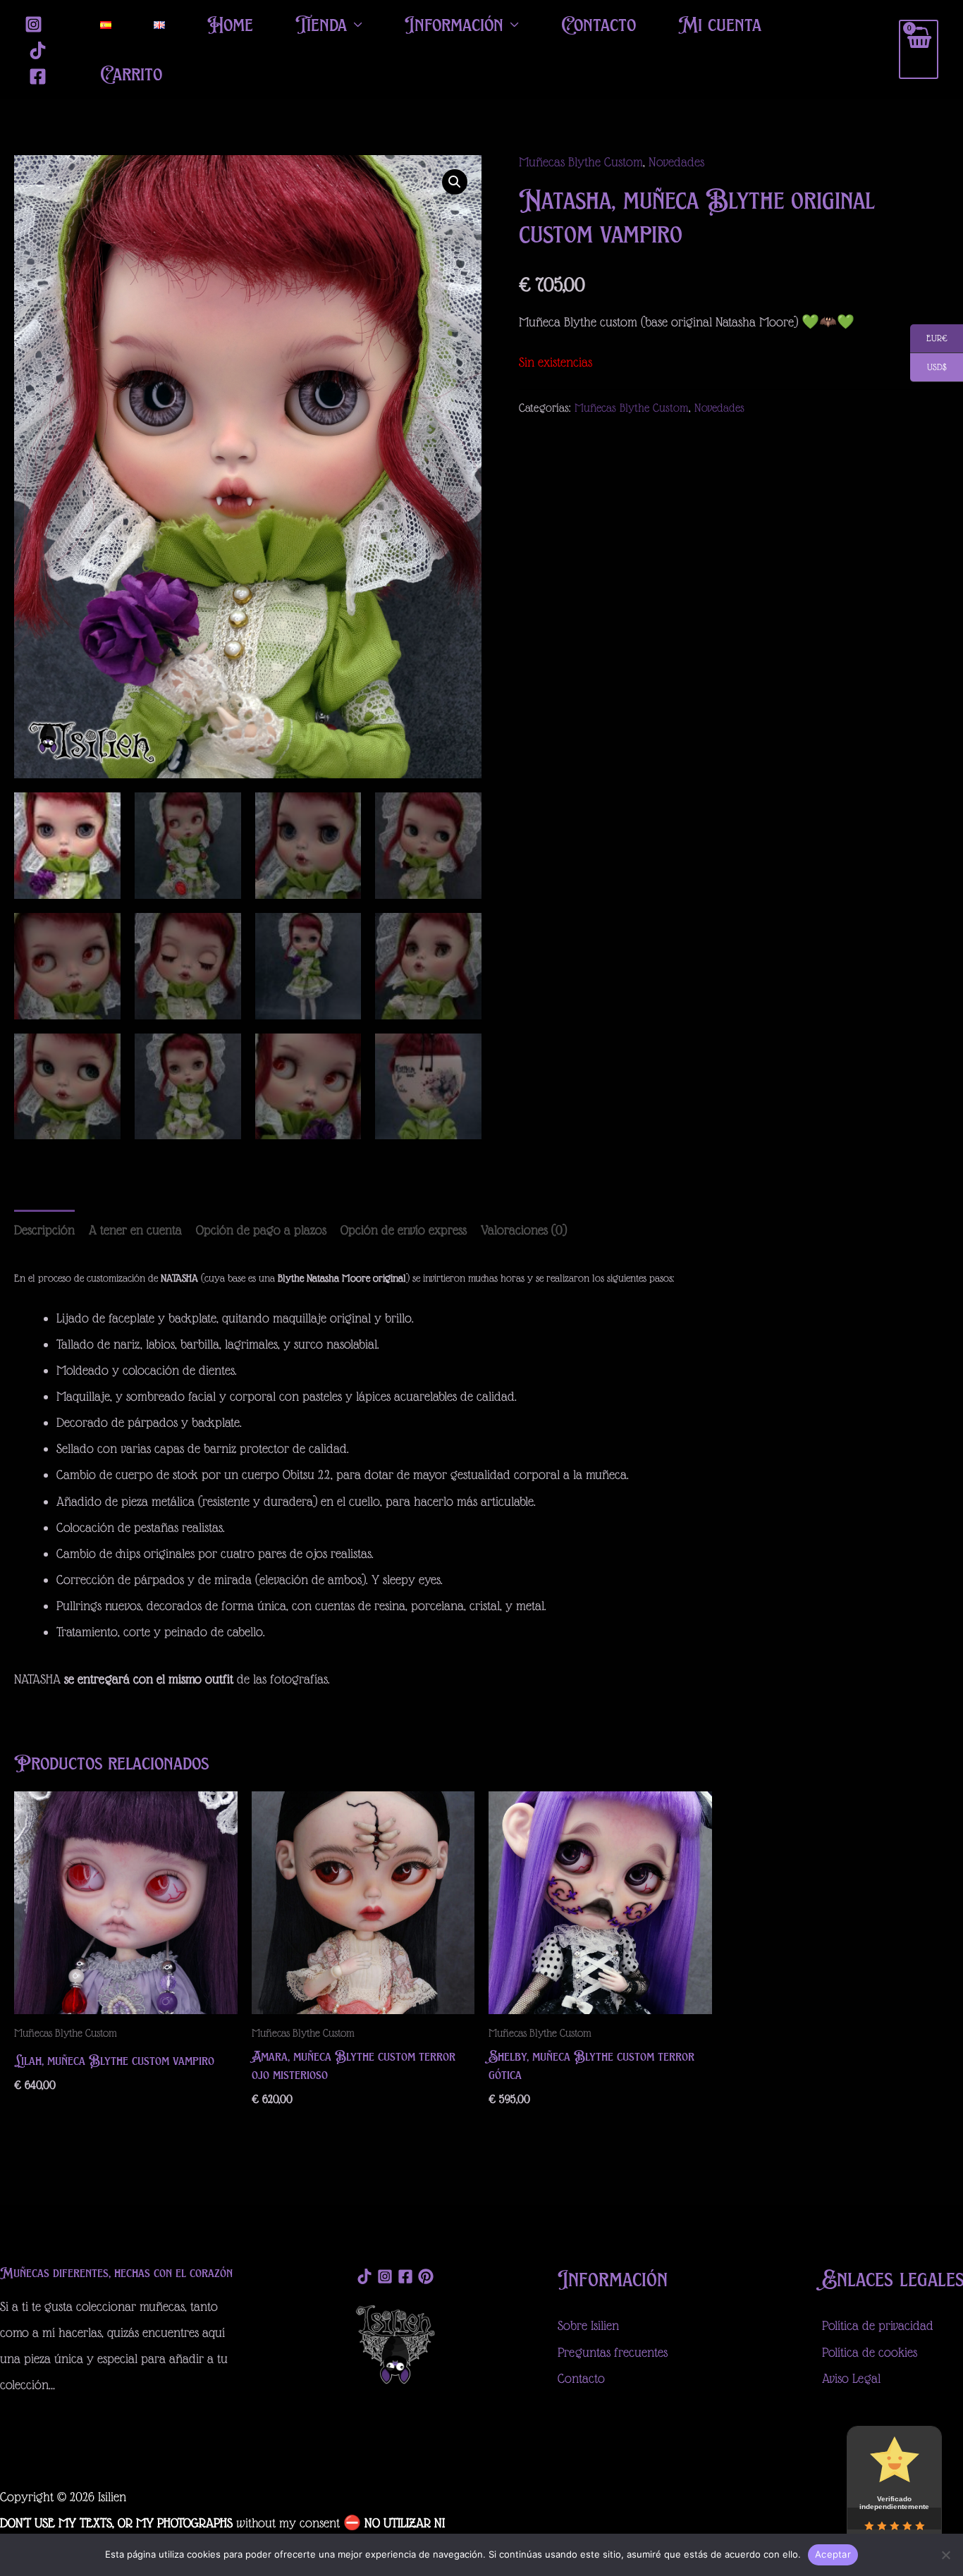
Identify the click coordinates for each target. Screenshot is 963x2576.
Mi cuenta (720, 24)
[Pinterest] (426, 2276)
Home (230, 24)
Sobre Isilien (588, 2325)
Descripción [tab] (44, 1230)
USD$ (928, 368)
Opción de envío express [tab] (404, 1230)
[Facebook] (38, 76)
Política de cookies (870, 2352)
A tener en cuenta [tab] (135, 1230)
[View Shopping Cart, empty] (919, 49)
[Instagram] (33, 24)
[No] (945, 2555)
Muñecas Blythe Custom (581, 162)
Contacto (599, 24)
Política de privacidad (878, 2325)
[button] (455, 182)
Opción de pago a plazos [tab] (261, 1230)
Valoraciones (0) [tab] (524, 1230)
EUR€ (929, 339)
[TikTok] (38, 50)
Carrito (131, 74)
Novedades (676, 162)
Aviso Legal (851, 2378)
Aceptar (833, 2554)
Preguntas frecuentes (613, 2352)
